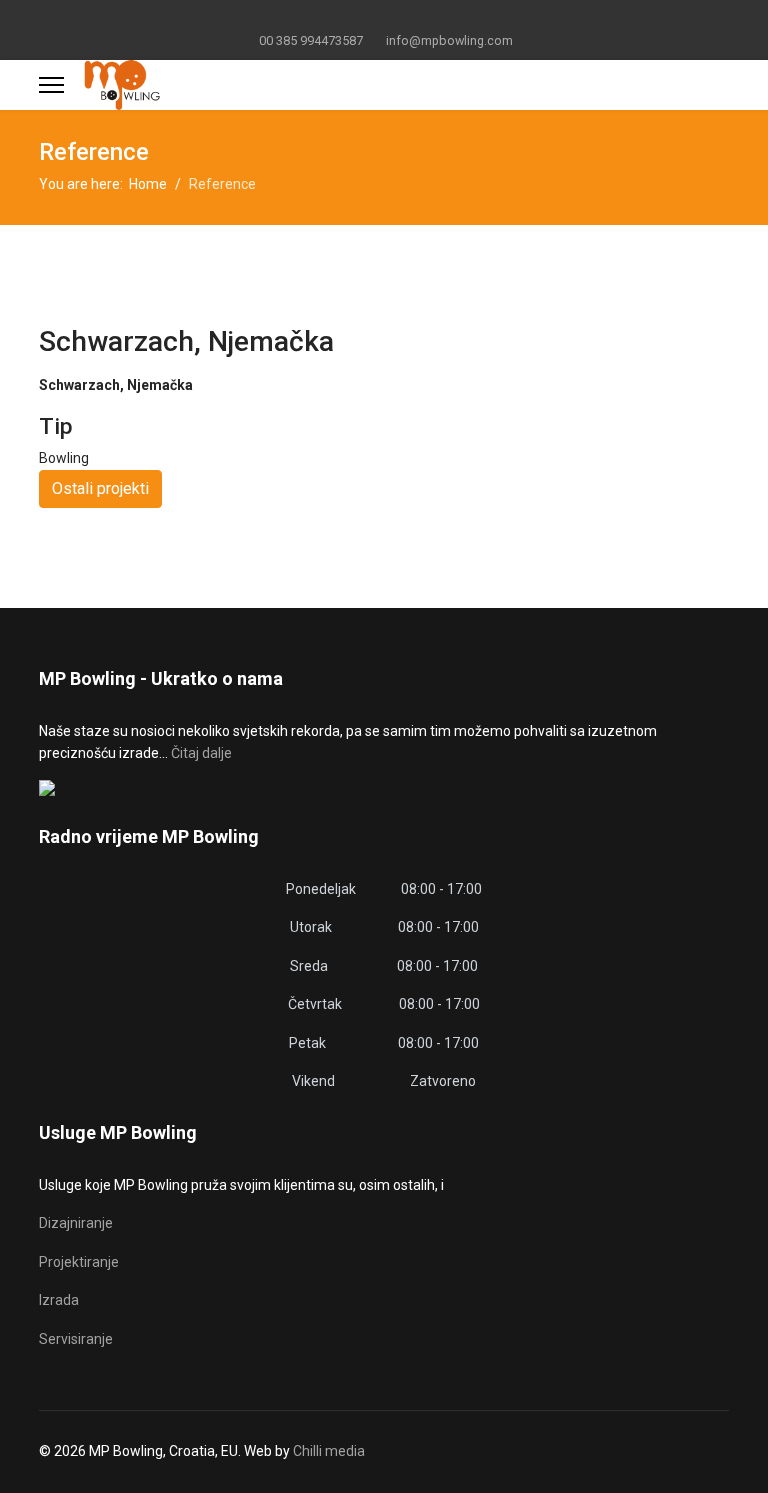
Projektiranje (79, 1262)
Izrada (59, 1300)
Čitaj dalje (201, 753)
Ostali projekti (100, 488)
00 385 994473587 (311, 40)
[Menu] (51, 85)
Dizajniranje (76, 1223)
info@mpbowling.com (449, 40)
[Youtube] (384, 18)
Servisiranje (76, 1339)
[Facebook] (353, 18)
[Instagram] (415, 18)
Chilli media (329, 1451)
